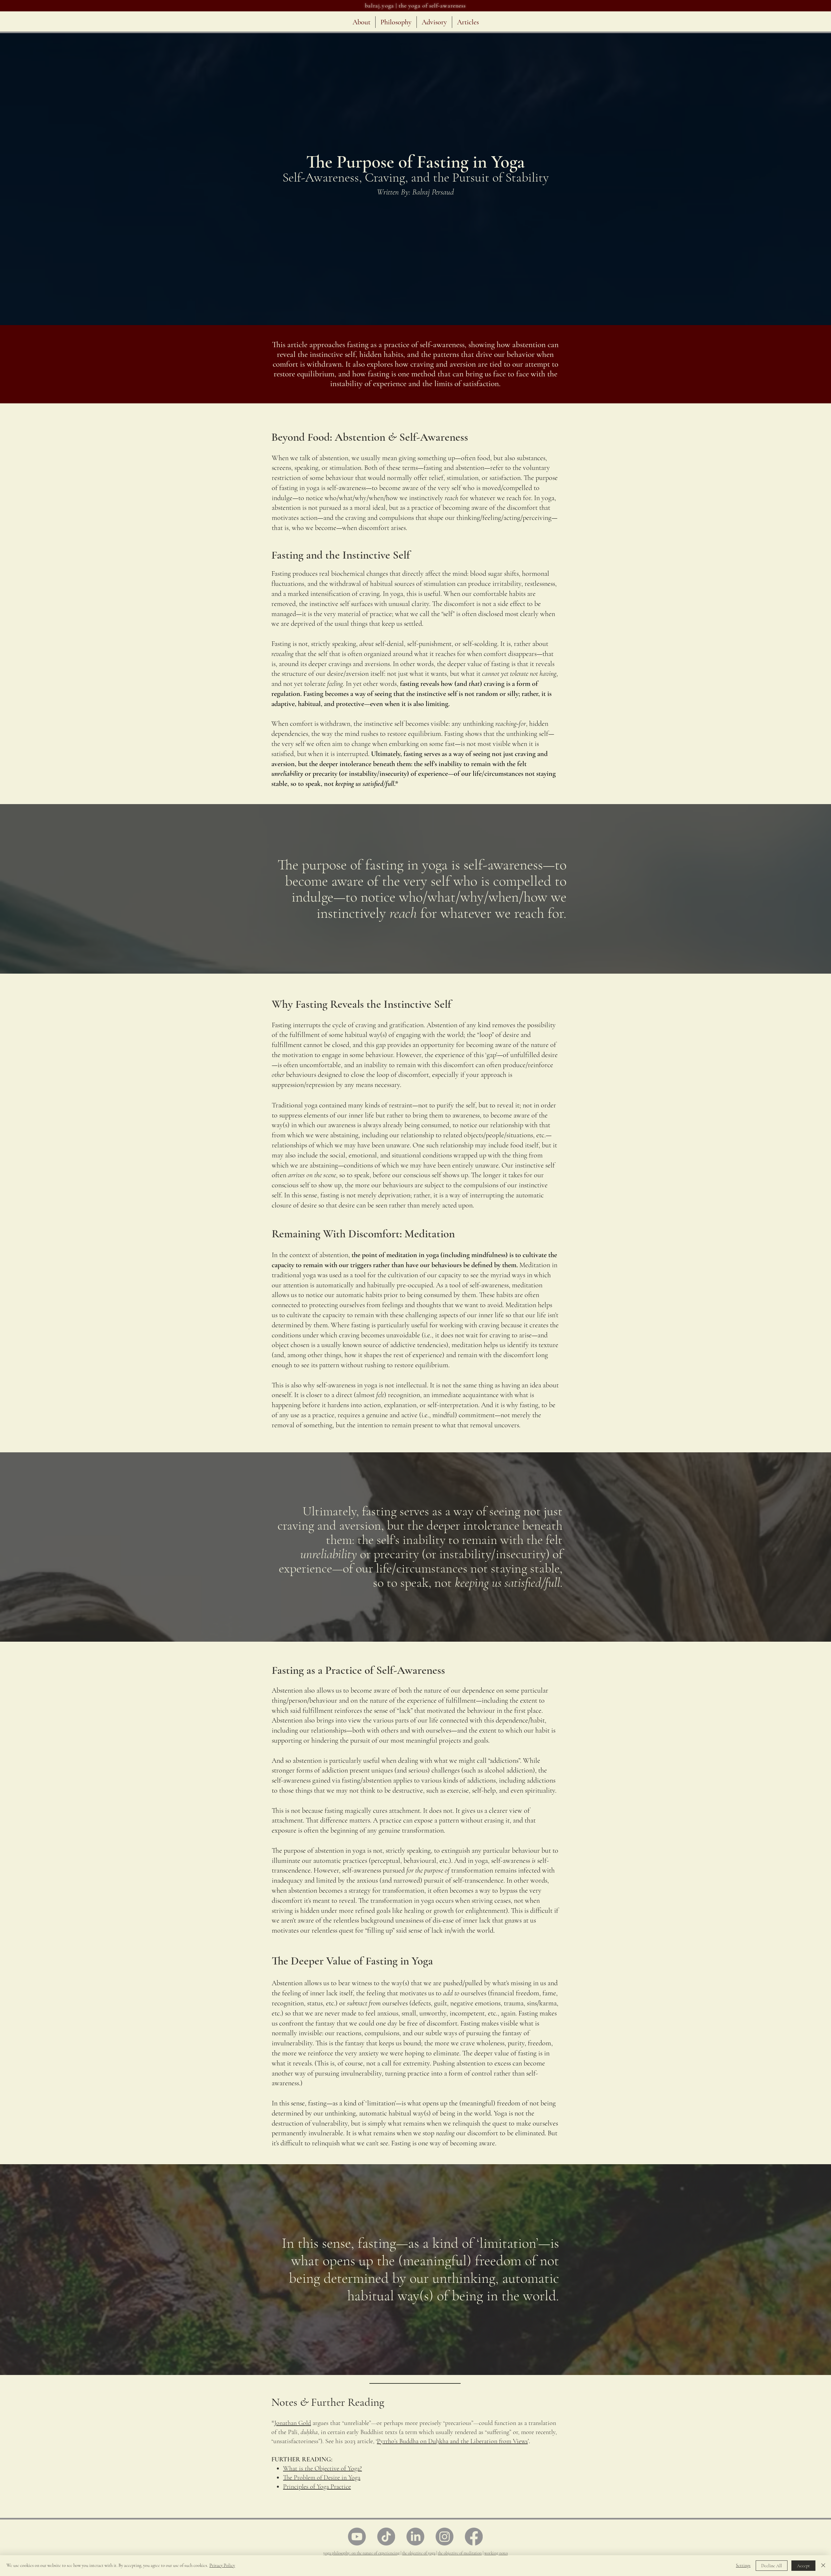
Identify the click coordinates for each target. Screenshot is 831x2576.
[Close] (823, 2566)
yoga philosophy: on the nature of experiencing (361, 2553)
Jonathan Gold (293, 2423)
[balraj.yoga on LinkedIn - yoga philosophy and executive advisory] (415, 2537)
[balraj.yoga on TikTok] (386, 2537)
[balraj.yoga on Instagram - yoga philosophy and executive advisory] (445, 2537)
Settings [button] (743, 2565)
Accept (803, 2566)
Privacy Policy (222, 2565)
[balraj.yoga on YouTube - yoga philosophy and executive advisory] (357, 2537)
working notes (496, 2553)
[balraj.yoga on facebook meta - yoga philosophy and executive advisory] (474, 2537)
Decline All (772, 2566)
